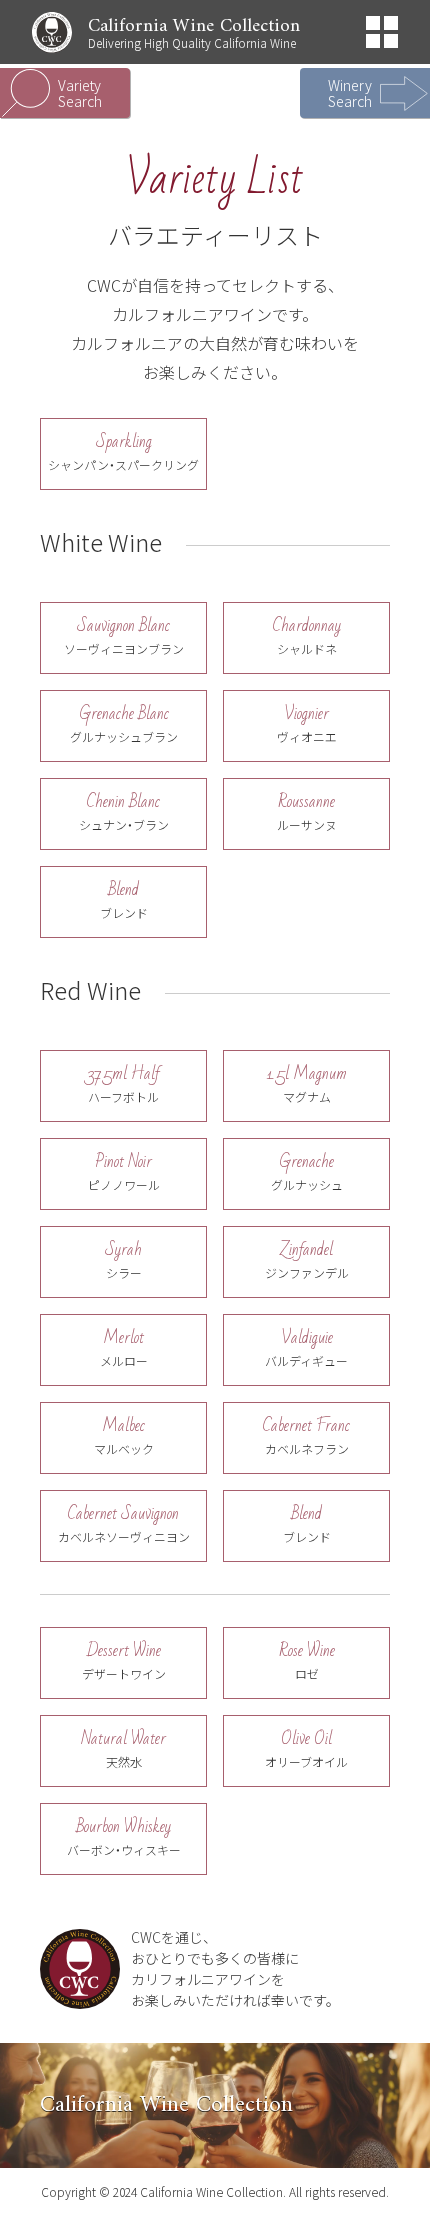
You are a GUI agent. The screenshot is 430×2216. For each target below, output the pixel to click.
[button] (382, 32)
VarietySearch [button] (80, 93)
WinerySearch (350, 93)
